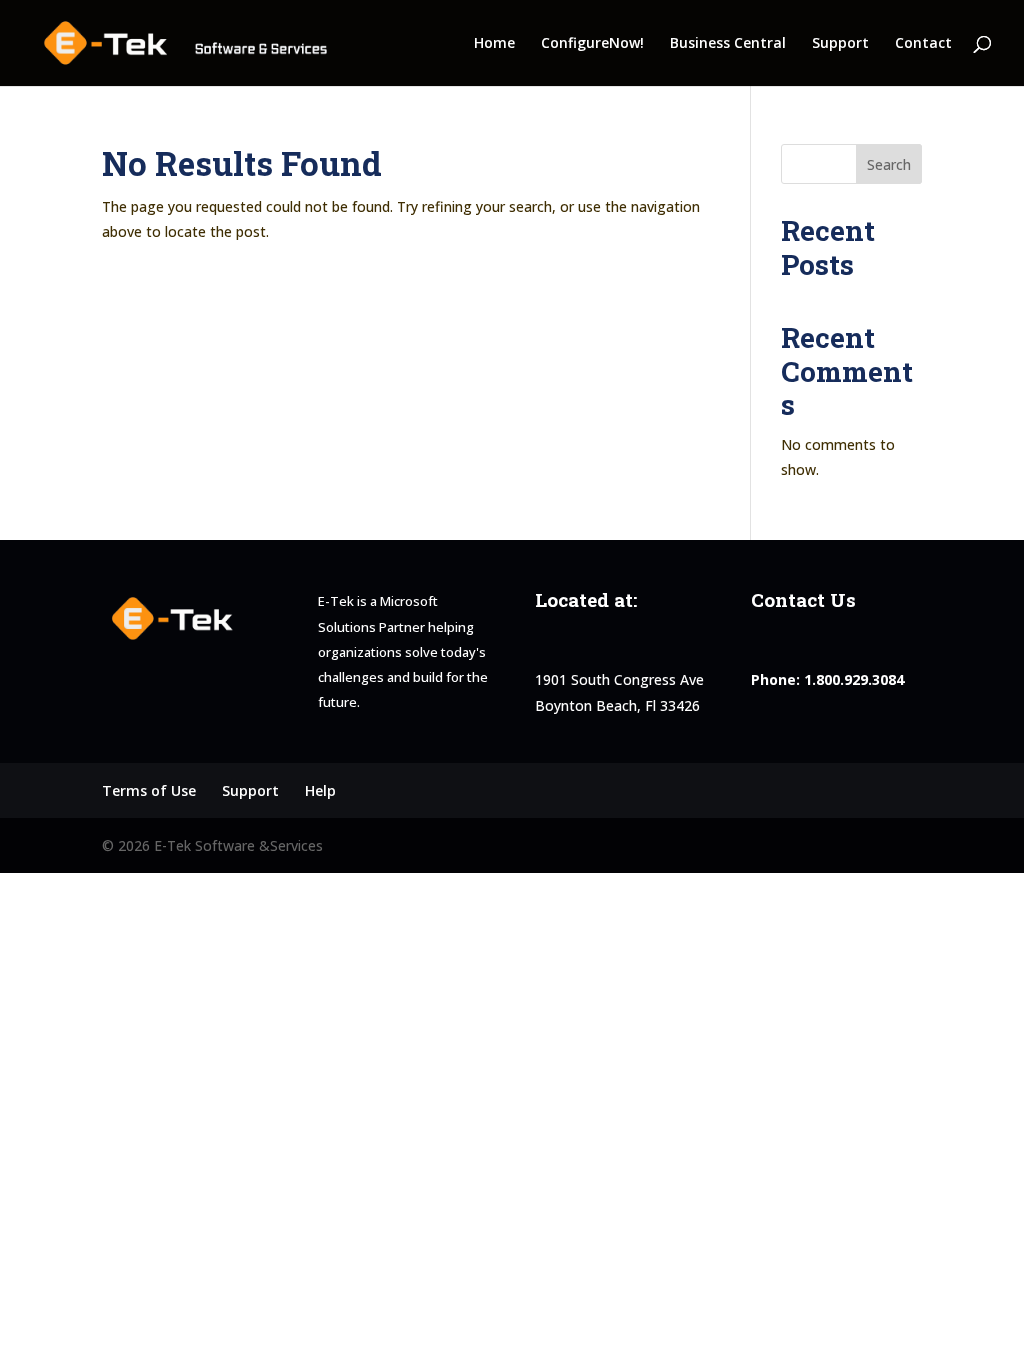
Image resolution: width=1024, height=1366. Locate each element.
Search (889, 164)
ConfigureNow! (592, 44)
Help (320, 790)
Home (494, 44)
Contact (923, 44)
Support (840, 44)
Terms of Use (149, 790)
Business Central (728, 44)
